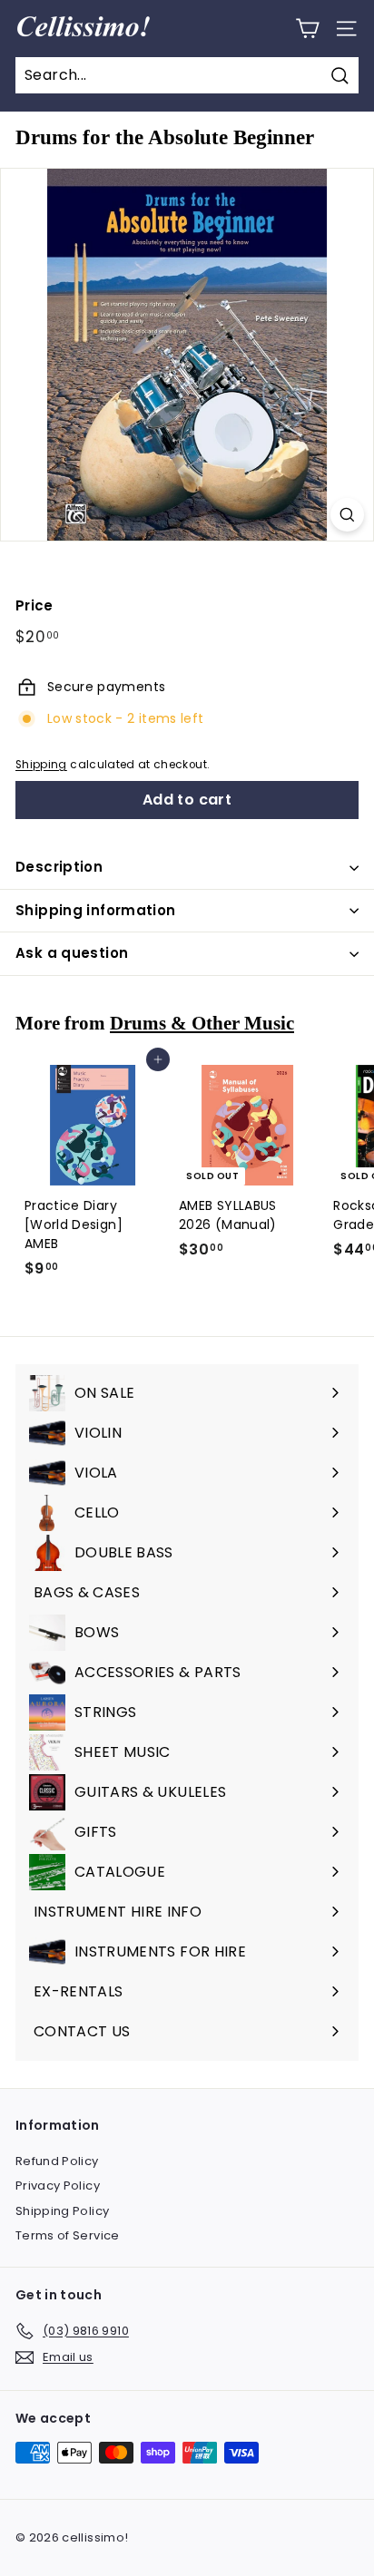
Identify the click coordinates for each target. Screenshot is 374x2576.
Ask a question (72, 953)
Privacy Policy (58, 2186)
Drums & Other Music (202, 1023)
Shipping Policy (62, 2211)
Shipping (41, 765)
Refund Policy (57, 2161)
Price (34, 605)
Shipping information (96, 910)
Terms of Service (68, 2235)
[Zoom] (347, 515)
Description (59, 867)
